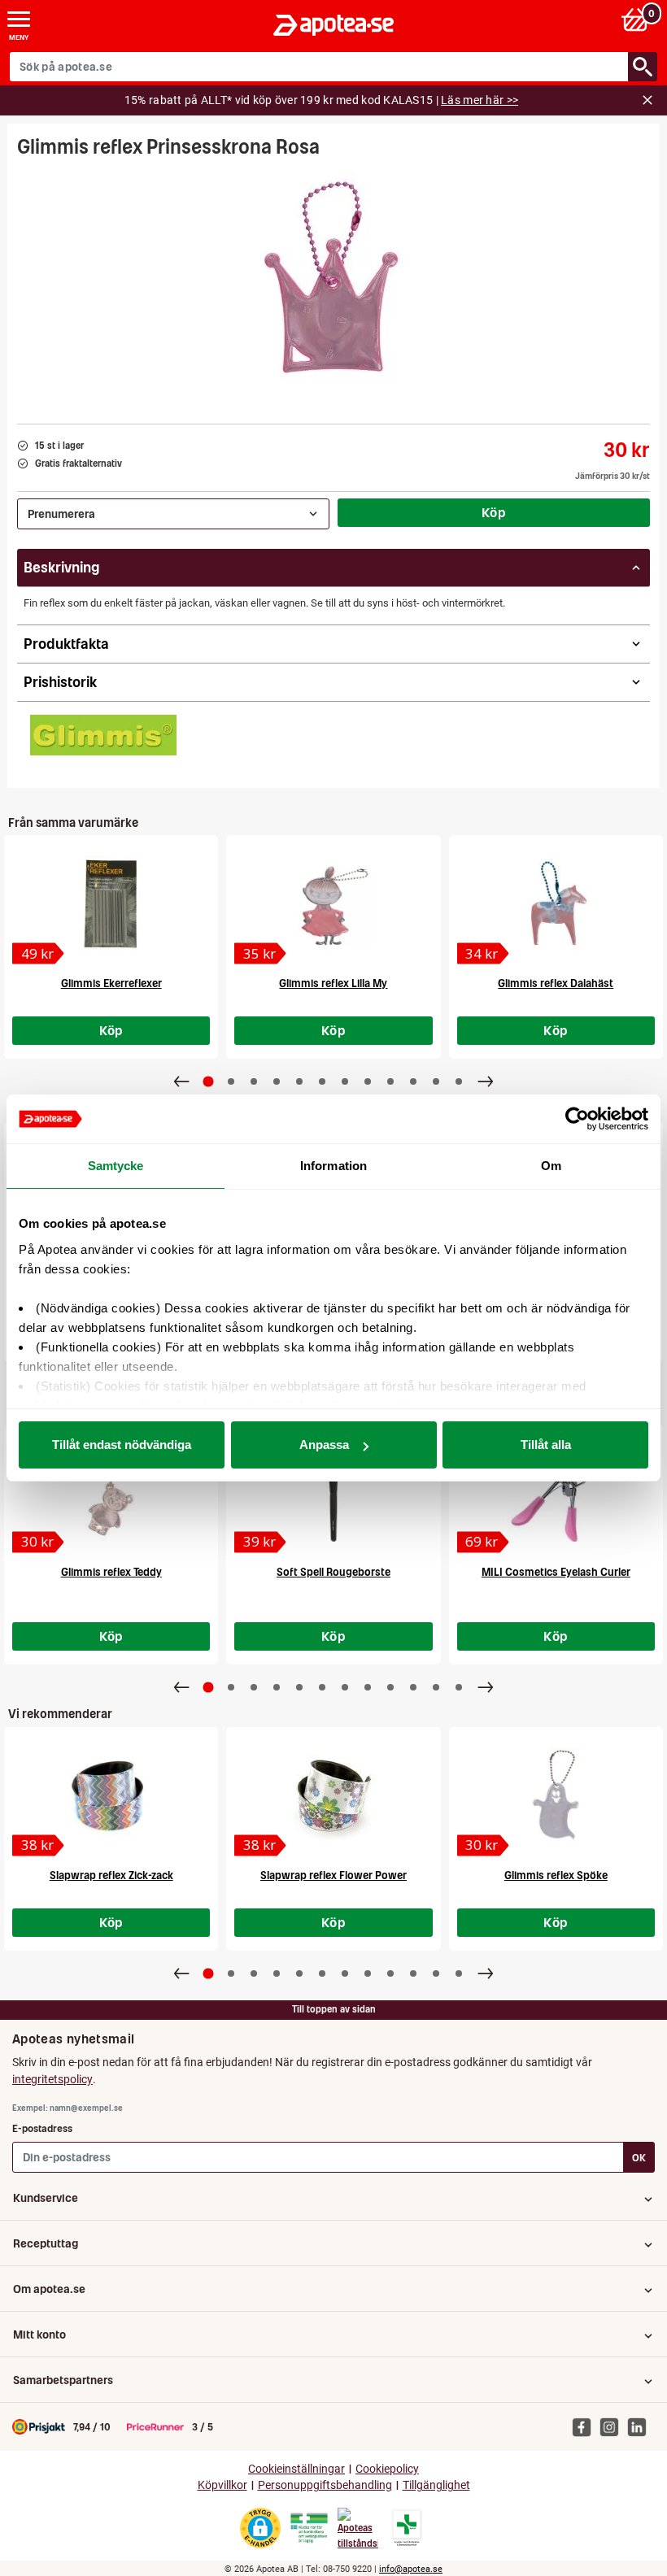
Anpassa (324, 1445)
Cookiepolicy (387, 2469)
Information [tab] (333, 1166)
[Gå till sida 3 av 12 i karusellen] (254, 1081)
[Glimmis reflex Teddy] (111, 1493)
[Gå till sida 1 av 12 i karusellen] (209, 1082)
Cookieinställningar (296, 2469)
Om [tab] (551, 1166)
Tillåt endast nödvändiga (122, 1445)
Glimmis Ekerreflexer (111, 983)
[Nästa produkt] (486, 1081)
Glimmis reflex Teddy (111, 1572)
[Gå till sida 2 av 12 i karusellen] (231, 1081)
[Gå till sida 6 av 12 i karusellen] (322, 1081)
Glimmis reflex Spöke (556, 1875)
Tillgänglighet (436, 2485)
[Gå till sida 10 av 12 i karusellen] (413, 1081)
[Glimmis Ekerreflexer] (111, 904)
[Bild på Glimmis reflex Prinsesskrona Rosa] (334, 285)
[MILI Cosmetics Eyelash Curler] (556, 1493)
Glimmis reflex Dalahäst (556, 983)
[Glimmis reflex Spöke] (556, 1796)
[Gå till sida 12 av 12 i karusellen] (459, 1081)
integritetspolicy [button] (52, 2079)
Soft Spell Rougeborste (333, 1572)
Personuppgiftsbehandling (325, 2485)
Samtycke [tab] (116, 1166)
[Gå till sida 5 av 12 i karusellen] (299, 1081)
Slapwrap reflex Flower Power (333, 1875)
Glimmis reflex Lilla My (333, 983)
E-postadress (42, 2128)
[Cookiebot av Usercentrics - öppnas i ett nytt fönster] (577, 1119)
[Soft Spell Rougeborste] (333, 1493)
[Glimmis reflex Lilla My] (333, 904)
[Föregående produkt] (181, 1081)
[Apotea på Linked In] (641, 2426)
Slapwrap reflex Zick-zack (111, 1875)
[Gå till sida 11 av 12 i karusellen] (436, 1081)
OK (639, 2158)
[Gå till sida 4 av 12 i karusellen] (277, 1081)
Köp (494, 512)
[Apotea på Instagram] (613, 2426)
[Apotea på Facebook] (586, 2426)
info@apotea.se (411, 2569)
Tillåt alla (546, 1445)
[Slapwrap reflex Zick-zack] (111, 1796)
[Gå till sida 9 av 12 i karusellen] (390, 1081)
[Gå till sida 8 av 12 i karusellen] (368, 1081)
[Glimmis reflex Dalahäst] (556, 904)
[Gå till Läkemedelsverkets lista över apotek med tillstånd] (407, 2528)
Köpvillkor (222, 2485)
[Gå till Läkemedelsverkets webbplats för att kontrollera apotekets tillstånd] (309, 2528)
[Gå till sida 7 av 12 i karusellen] (345, 1081)
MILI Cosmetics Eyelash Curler (556, 1572)
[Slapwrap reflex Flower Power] (333, 1796)
